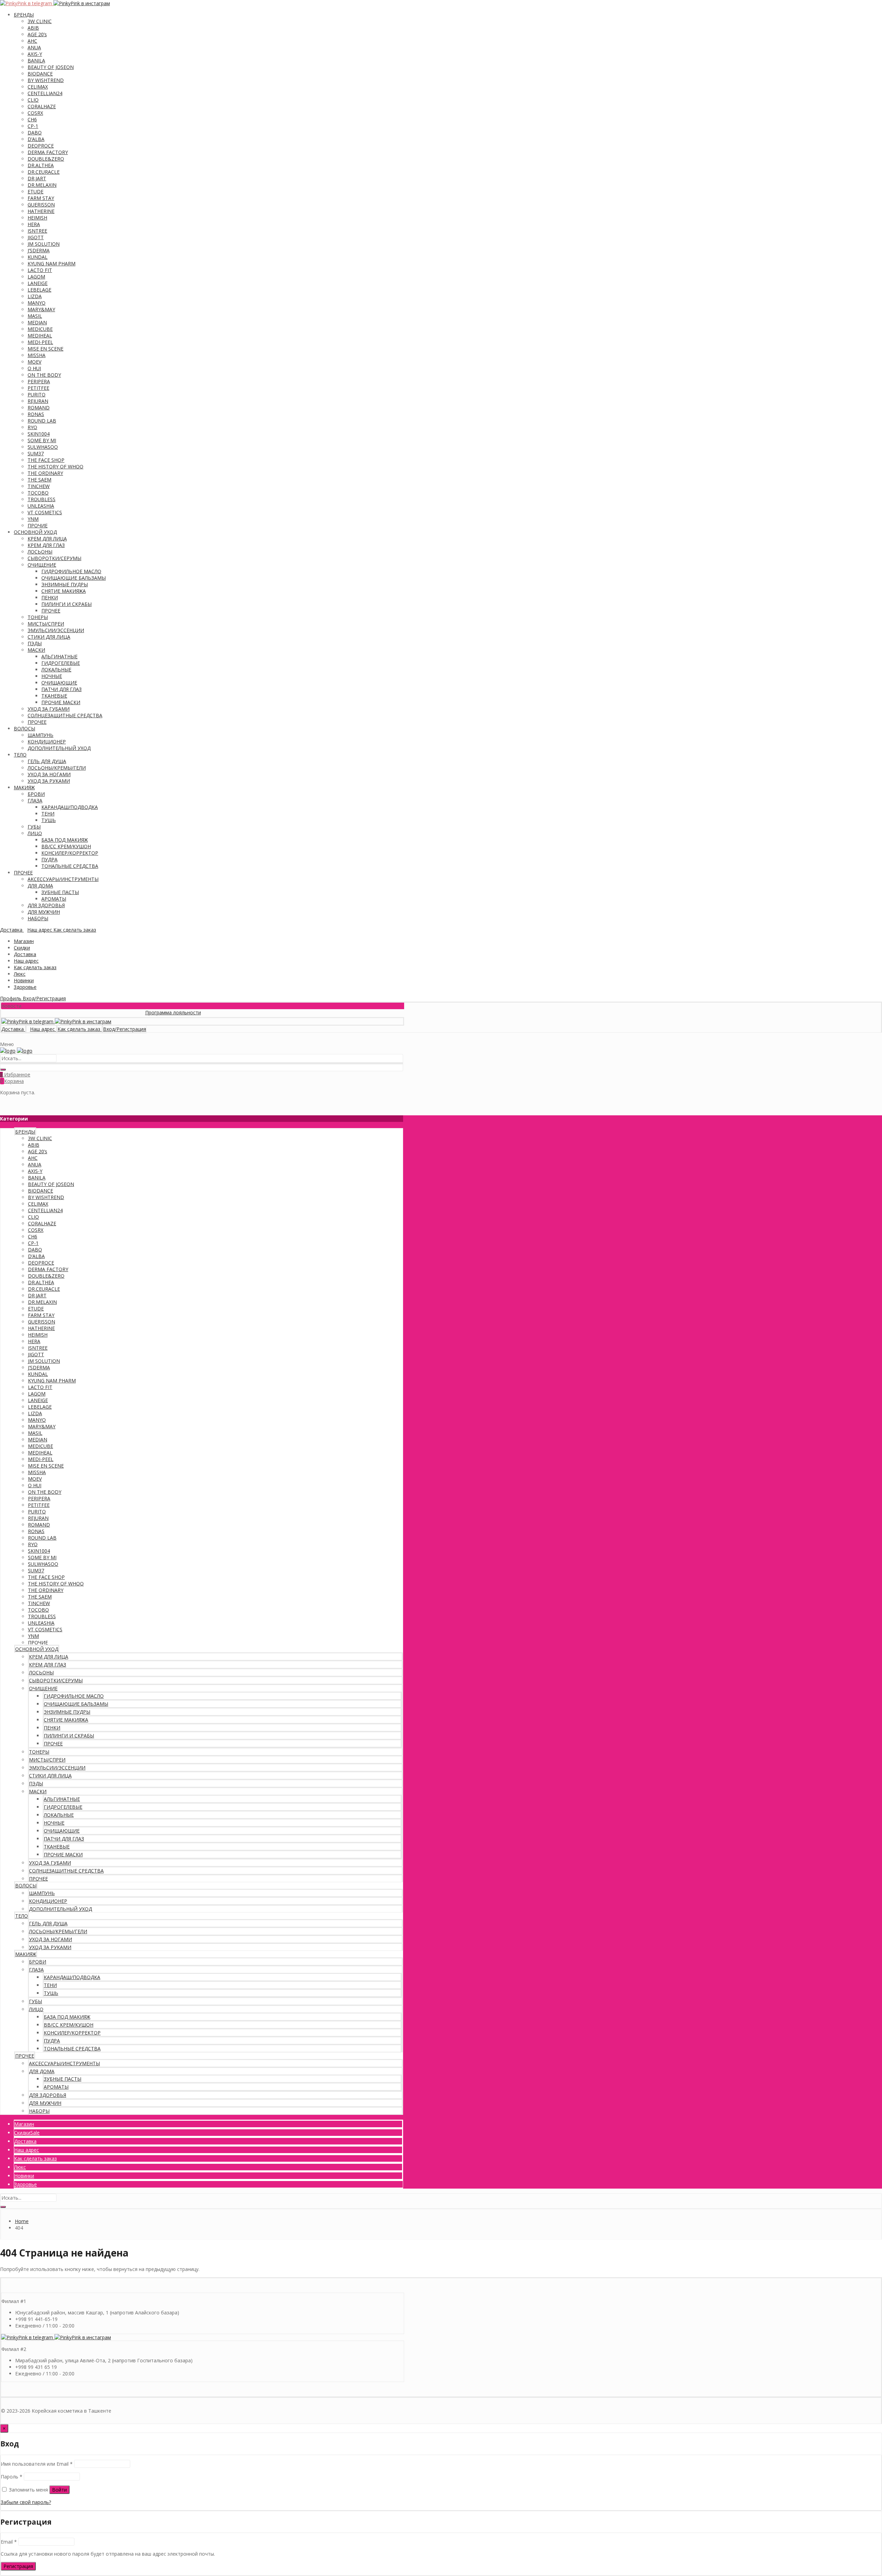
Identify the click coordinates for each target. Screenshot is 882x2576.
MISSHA (37, 355)
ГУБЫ (34, 827)
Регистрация (18, 2566)
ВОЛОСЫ (24, 728)
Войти (59, 2490)
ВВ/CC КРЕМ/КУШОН (66, 846)
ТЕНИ (48, 814)
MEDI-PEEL (40, 342)
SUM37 (36, 453)
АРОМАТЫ (54, 899)
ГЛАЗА (35, 800)
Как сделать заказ (35, 967)
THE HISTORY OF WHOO (55, 466)
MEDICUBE (40, 329)
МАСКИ (36, 650)
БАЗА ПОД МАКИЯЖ (65, 840)
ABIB (33, 28)
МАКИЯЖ (24, 787)
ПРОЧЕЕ (51, 611)
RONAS (36, 414)
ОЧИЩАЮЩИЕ (59, 683)
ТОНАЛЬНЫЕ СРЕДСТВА (70, 866)
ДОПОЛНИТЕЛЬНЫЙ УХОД (59, 748)
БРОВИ (36, 794)
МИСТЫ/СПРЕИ (46, 624)
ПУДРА (49, 859)
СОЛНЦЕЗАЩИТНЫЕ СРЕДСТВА (65, 715)
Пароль (12, 2477)
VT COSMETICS (45, 512)
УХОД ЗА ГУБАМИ (49, 709)
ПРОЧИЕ (38, 525)
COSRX (35, 113)
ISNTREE (37, 231)
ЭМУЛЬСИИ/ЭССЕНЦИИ (56, 630)
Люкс (20, 974)
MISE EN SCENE (45, 349)
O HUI (34, 368)
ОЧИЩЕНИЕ (42, 565)
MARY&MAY (41, 309)
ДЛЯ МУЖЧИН (44, 912)
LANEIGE (38, 283)
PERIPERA (39, 381)
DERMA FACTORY (48, 152)
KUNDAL (38, 257)
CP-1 (33, 126)
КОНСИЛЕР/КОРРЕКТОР (70, 853)
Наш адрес (26, 961)
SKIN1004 (39, 434)
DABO (35, 133)
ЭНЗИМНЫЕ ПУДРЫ (65, 584)
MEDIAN (37, 322)
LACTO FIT (40, 270)
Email (9, 2542)
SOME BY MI (42, 440)
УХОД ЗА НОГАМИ (49, 774)
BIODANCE (40, 74)
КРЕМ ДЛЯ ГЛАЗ (46, 545)
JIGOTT (36, 237)
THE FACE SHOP (46, 460)
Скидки (22, 948)
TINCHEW (39, 486)
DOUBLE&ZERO (46, 159)
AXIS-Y (35, 54)
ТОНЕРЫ (38, 617)
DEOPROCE (41, 146)
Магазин (24, 941)
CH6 (32, 119)
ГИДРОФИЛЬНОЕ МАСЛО (71, 571)
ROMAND (39, 408)
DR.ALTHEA (41, 165)
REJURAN (38, 401)
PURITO (37, 394)
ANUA (34, 47)
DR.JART (37, 178)
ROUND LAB (42, 421)
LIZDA (35, 296)
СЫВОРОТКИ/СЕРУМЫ (54, 558)
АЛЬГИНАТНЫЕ (59, 656)
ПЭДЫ (35, 643)
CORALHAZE (42, 106)
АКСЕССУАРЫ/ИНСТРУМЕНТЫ (63, 879)
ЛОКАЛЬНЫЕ (56, 670)
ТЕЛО (20, 755)
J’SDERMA (39, 250)
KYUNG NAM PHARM (52, 263)
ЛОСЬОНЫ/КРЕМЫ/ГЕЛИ (57, 768)
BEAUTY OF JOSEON (51, 67)
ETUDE (35, 191)
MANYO (37, 303)
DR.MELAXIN (42, 185)
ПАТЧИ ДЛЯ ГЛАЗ (61, 689)
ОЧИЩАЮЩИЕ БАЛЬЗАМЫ (74, 578)
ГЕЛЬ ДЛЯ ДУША (47, 761)
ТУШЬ (49, 820)
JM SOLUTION (44, 244)
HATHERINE (41, 211)
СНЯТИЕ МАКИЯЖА (64, 591)
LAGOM (36, 277)
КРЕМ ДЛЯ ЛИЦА (47, 539)
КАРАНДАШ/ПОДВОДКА (70, 807)
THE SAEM (39, 480)
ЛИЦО (35, 833)
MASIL (35, 316)
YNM (33, 519)
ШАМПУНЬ (40, 735)
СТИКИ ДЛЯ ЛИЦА (49, 637)
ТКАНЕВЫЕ (54, 696)
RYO (32, 427)
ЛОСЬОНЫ (40, 552)
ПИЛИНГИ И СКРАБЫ (66, 604)
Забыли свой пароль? (26, 2502)
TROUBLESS (42, 499)
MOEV (34, 362)
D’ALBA (36, 139)
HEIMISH (37, 218)
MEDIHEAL (40, 336)
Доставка (25, 954)
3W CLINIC (40, 21)
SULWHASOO (43, 447)
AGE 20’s (37, 34)
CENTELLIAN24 (45, 93)
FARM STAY (41, 198)
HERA (34, 224)
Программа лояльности (119, 1012)
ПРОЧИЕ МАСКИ (61, 702)
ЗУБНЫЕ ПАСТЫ (60, 892)
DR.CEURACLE (44, 172)
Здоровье (25, 987)
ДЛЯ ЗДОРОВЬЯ (46, 905)
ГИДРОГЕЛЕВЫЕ (61, 663)
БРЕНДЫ (24, 15)
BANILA (36, 60)
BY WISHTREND (46, 80)
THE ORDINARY (45, 473)
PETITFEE (38, 388)
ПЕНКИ (50, 597)
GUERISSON (41, 205)
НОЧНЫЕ (52, 676)
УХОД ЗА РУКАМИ (49, 781)
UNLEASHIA (41, 506)
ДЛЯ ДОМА (40, 886)
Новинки (24, 980)
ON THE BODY (44, 375)
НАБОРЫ (38, 918)
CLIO (33, 100)
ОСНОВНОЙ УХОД (35, 532)
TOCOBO (38, 493)
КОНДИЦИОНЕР (47, 742)
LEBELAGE (39, 290)
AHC (32, 41)
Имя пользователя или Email (37, 2464)
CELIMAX (38, 87)
